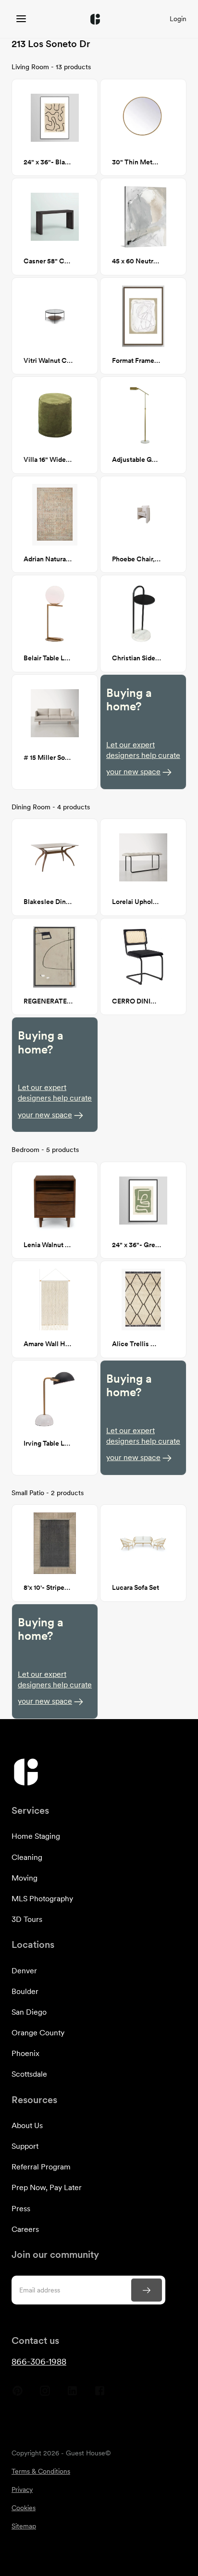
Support (25, 2146)
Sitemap (24, 2526)
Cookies (24, 2508)
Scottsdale (29, 2074)
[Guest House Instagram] (45, 2394)
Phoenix (25, 2053)
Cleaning (27, 1857)
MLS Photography (42, 1899)
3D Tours (27, 1919)
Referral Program (41, 2167)
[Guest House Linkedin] (72, 2394)
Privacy (22, 2489)
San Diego (29, 2012)
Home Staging (36, 1836)
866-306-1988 (39, 2361)
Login (178, 19)
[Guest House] (21, 19)
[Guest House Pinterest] (18, 2394)
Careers (25, 2229)
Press (21, 2209)
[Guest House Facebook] (100, 2394)
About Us (27, 2125)
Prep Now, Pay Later (47, 2187)
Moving (25, 1878)
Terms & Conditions (41, 2471)
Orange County (38, 2033)
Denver (24, 1971)
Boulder (25, 1991)
